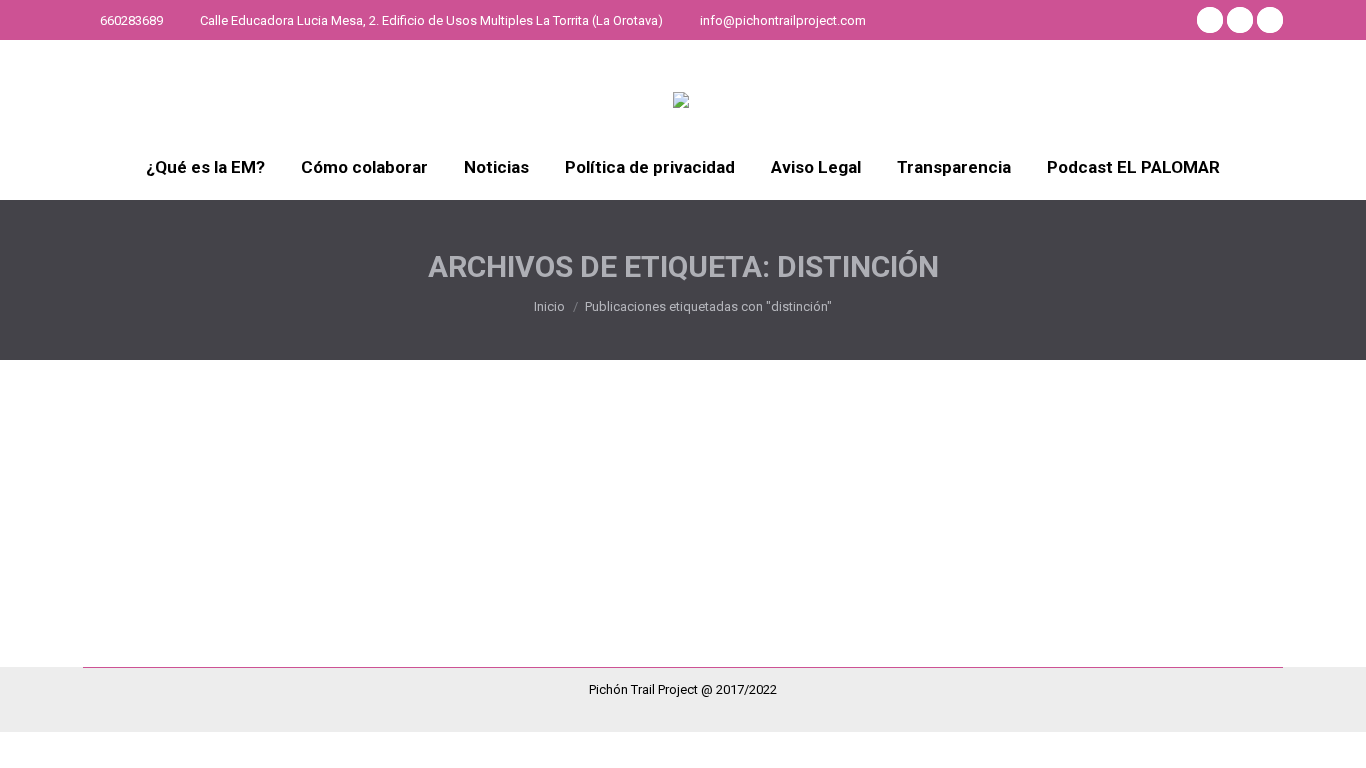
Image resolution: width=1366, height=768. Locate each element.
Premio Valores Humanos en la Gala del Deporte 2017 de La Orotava (419, 465)
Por (450, 501)
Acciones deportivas (168, 501)
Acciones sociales (287, 501)
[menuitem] (205, 167)
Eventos (370, 501)
